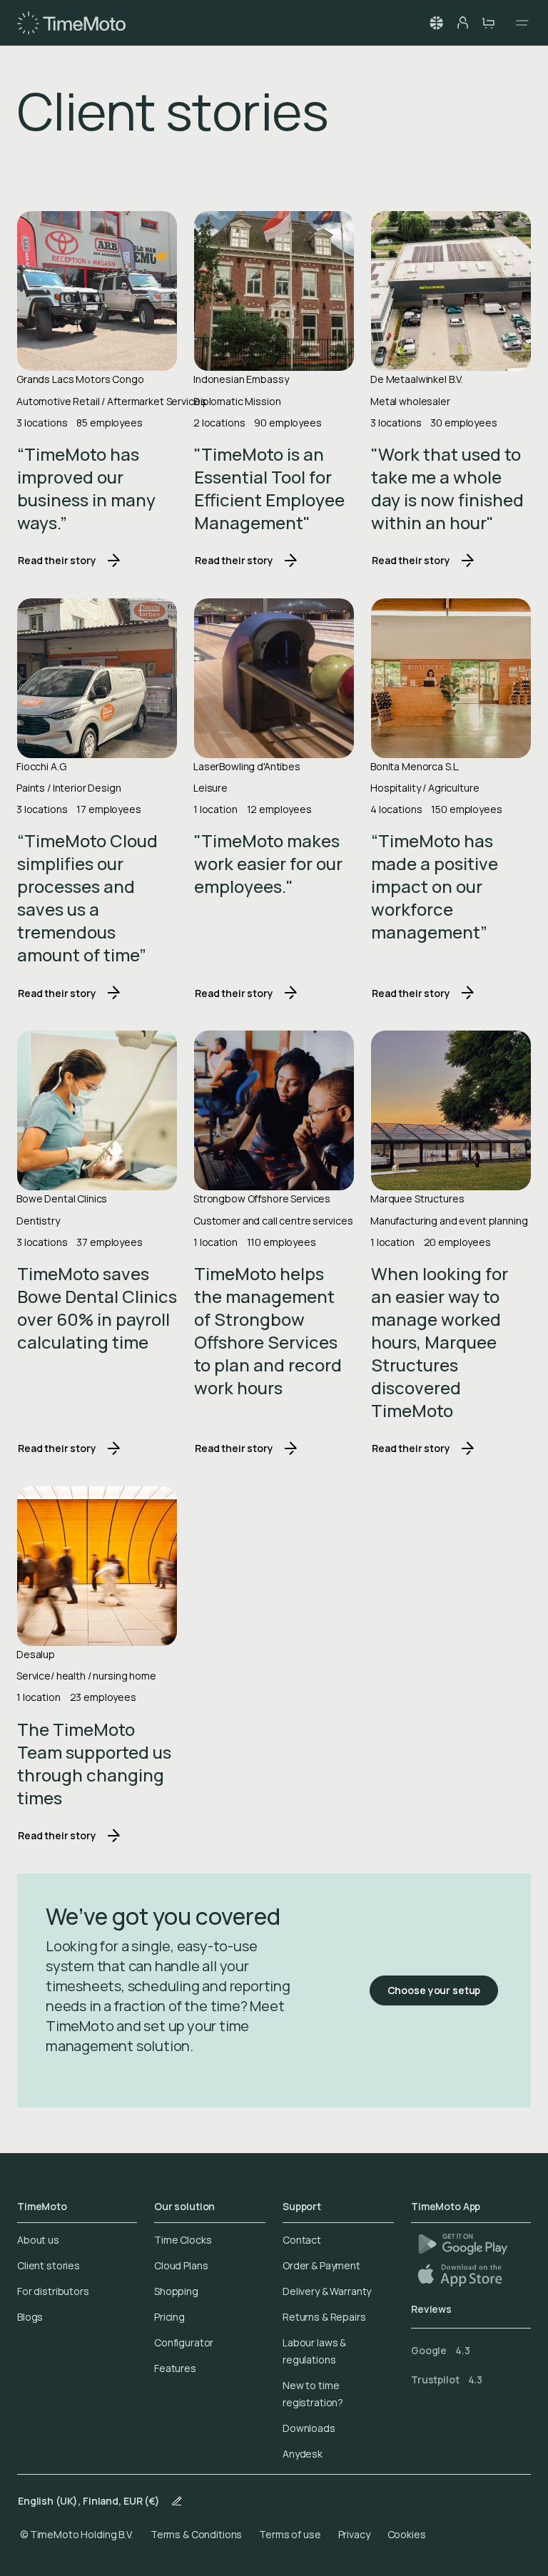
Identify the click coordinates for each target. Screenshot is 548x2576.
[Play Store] (463, 2244)
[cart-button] (488, 23)
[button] (437, 23)
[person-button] (462, 23)
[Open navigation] (518, 23)
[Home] (71, 23)
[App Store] (461, 2275)
